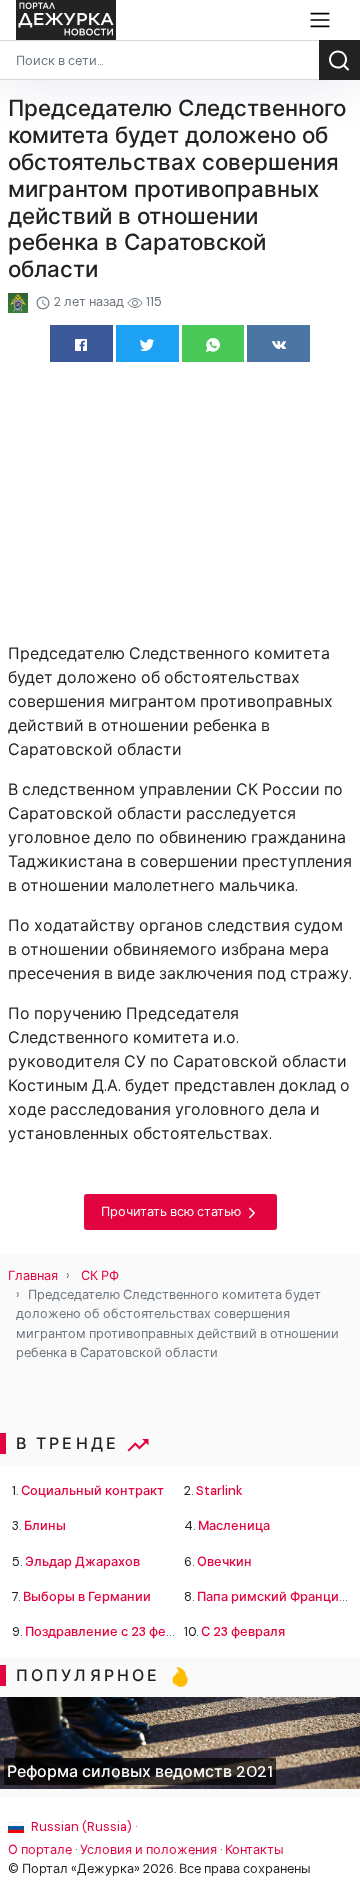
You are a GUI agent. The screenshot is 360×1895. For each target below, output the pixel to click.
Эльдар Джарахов (82, 1561)
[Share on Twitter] (147, 343)
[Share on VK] (278, 343)
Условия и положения (148, 1849)
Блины (45, 1525)
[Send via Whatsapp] (213, 343)
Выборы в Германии (87, 1596)
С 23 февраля (243, 1631)
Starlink (219, 1490)
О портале (40, 1849)
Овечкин (224, 1561)
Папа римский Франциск (275, 1596)
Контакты (254, 1849)
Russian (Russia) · (82, 1826)
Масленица (234, 1525)
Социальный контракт (92, 1490)
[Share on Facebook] (81, 343)
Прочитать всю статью (172, 1211)
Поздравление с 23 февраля (114, 1631)
